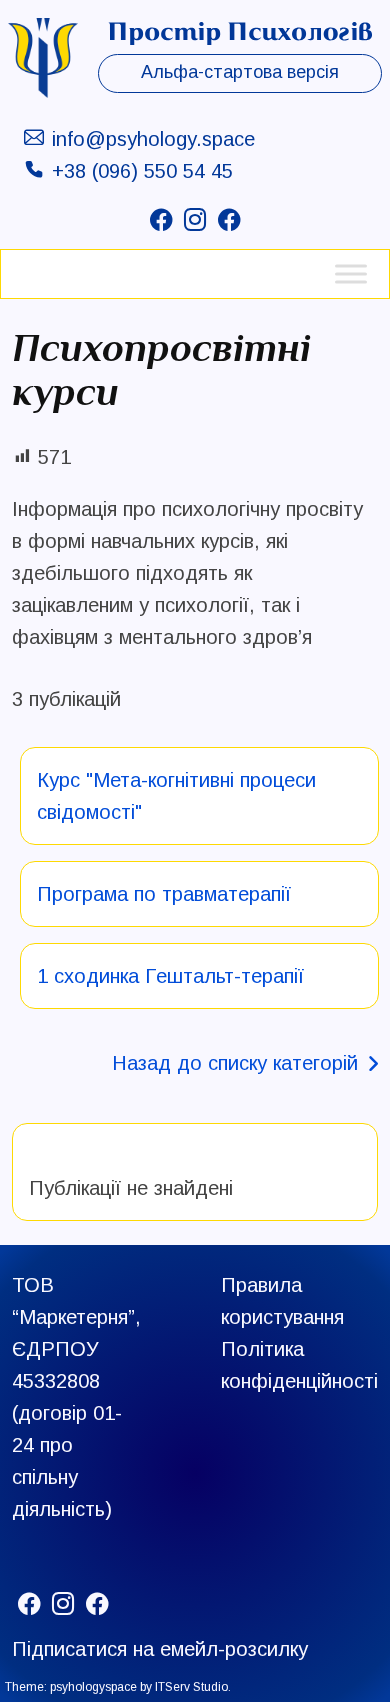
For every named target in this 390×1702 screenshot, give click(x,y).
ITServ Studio (191, 1687)
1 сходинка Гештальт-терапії (170, 976)
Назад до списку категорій (235, 1063)
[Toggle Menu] (351, 273)
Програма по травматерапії (164, 894)
